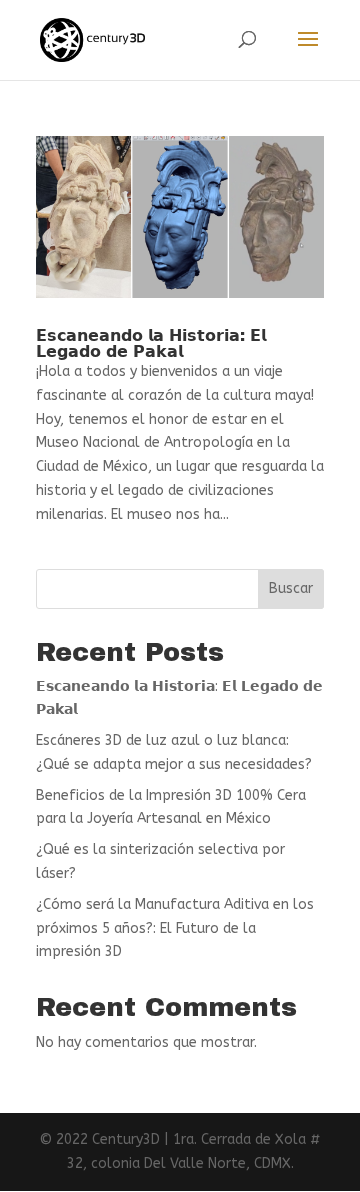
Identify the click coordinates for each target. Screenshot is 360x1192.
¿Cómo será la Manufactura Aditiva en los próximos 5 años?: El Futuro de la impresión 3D (175, 928)
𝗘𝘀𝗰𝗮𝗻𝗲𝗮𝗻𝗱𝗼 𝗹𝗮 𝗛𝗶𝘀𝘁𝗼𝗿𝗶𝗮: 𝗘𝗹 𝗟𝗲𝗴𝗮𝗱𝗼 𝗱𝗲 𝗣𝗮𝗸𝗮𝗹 (151, 343)
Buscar (291, 588)
